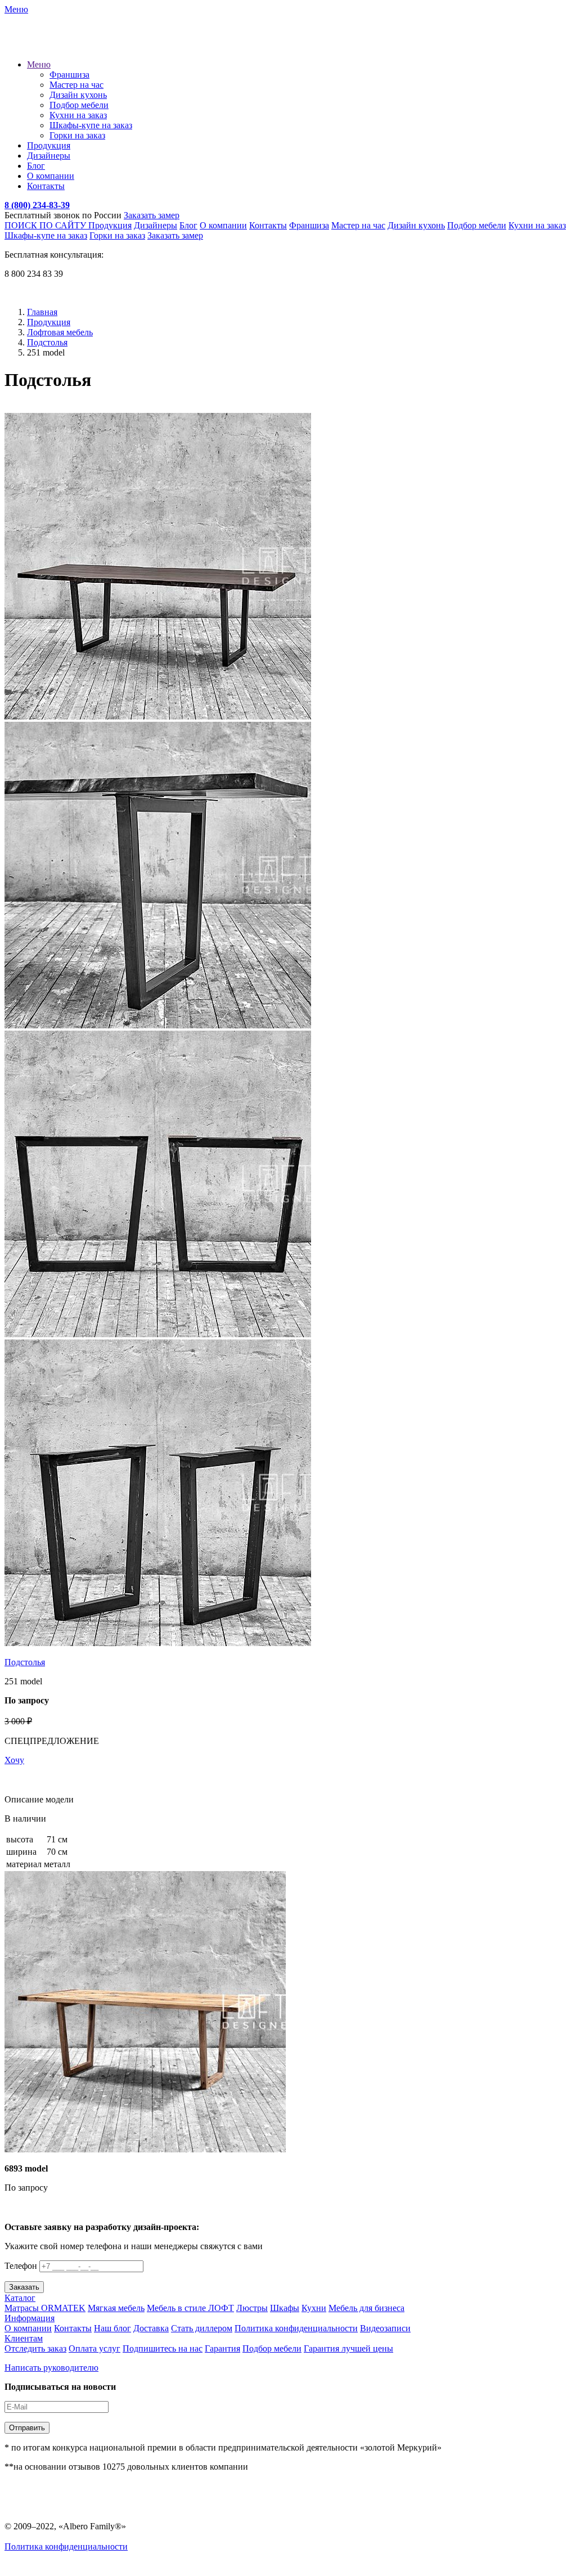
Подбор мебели (79, 105)
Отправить (27, 2428)
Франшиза (69, 75)
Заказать (24, 2287)
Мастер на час (76, 85)
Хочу (14, 1760)
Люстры (252, 2308)
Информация (30, 2318)
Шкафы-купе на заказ (91, 125)
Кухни (314, 2308)
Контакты (46, 186)
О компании (51, 176)
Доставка (151, 2328)
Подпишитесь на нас (163, 2348)
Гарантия (222, 2348)
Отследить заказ (35, 2348)
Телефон (21, 2266)
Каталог (20, 2298)
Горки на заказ (77, 135)
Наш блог (112, 2328)
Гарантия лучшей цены (348, 2348)
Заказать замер (152, 215)
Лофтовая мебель (60, 332)
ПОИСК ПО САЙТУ (46, 225)
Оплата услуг (94, 2348)
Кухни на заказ (78, 115)
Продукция (49, 145)
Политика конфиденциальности (296, 2328)
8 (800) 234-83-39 (37, 205)
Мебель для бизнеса (366, 2308)
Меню (39, 64)
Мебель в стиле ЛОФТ (190, 2308)
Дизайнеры (49, 156)
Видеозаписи (385, 2328)
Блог (36, 166)
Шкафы (285, 2308)
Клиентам (24, 2338)
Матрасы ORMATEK (45, 2308)
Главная (42, 312)
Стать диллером (202, 2328)
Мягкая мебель (116, 2308)
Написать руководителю (51, 2368)
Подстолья (47, 342)
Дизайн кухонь (78, 95)
